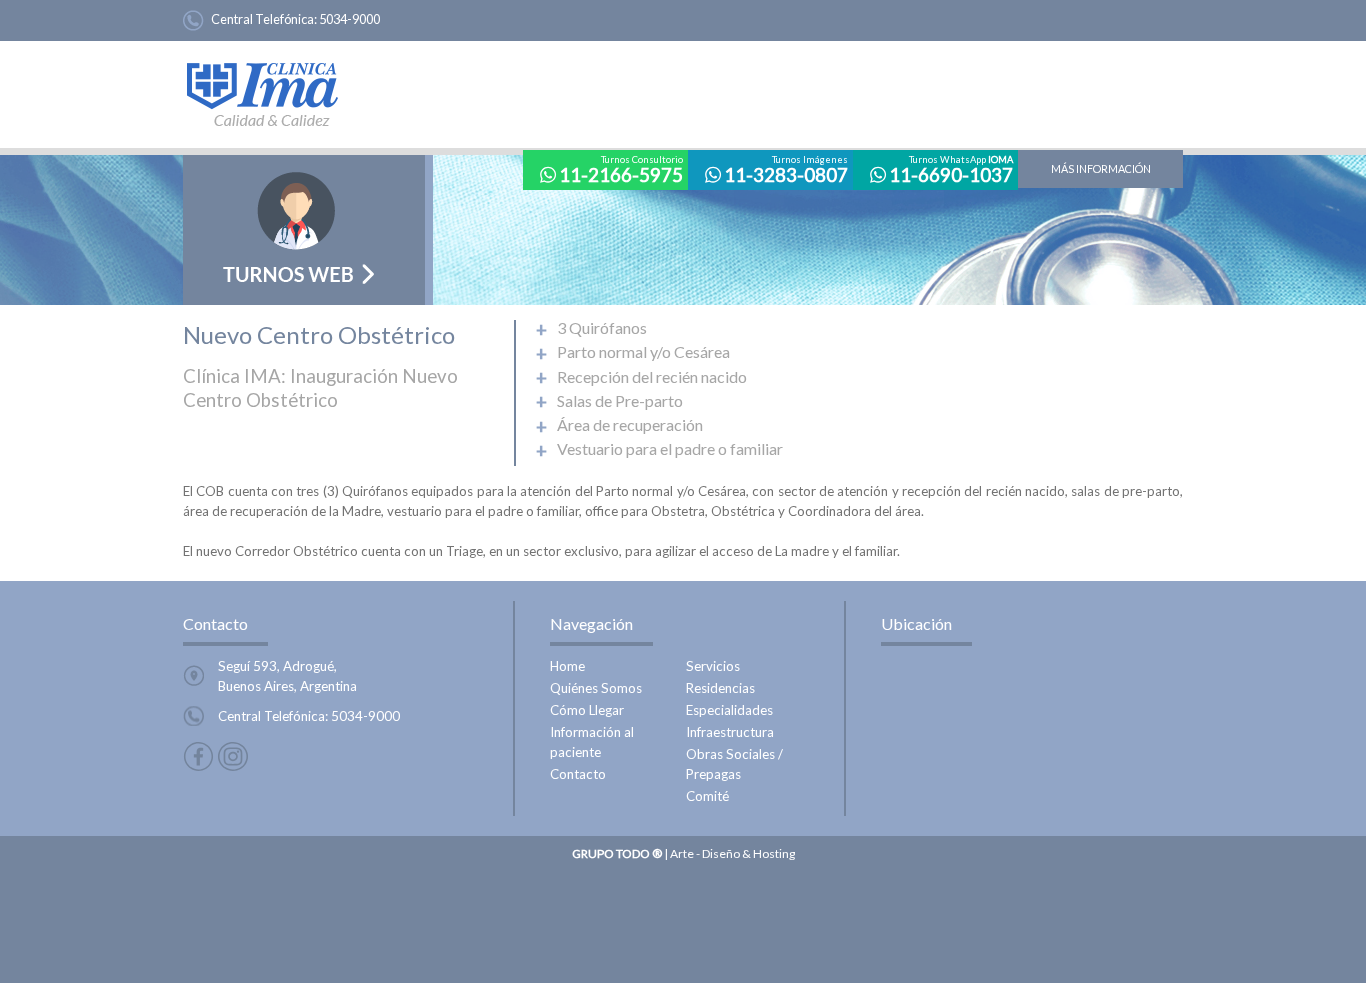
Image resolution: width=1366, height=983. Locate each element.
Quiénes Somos (596, 688)
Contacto (578, 774)
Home (567, 666)
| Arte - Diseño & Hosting (683, 853)
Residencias (720, 688)
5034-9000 (349, 19)
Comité (707, 796)
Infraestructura (730, 732)
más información (1101, 168)
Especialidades (729, 710)
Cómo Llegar (587, 710)
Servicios (713, 666)
